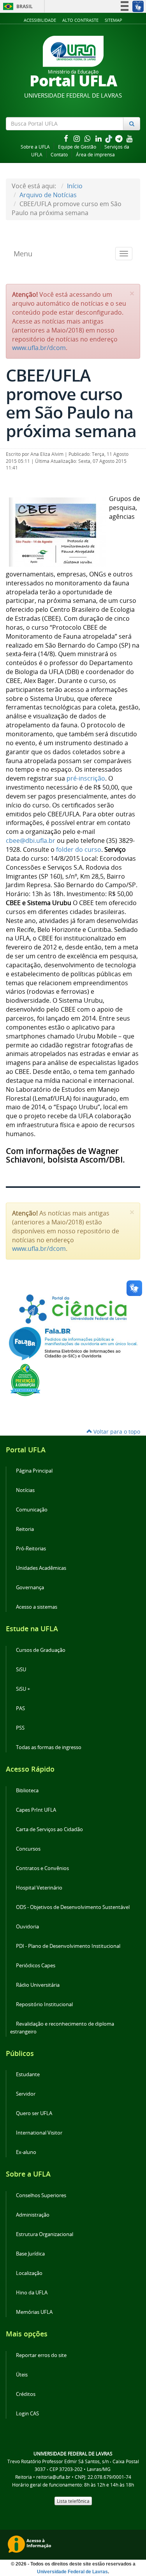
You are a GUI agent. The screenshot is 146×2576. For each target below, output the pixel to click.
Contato (59, 155)
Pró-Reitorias (31, 1549)
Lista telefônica (73, 2501)
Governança (30, 1587)
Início (75, 186)
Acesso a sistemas (37, 1607)
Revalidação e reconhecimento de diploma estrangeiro (62, 2028)
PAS (20, 1708)
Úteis (22, 2375)
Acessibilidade (40, 20)
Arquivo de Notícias (48, 195)
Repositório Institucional (44, 2004)
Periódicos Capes (36, 1966)
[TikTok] (109, 138)
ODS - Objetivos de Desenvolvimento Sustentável (73, 1907)
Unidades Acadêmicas (41, 1568)
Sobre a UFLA (35, 147)
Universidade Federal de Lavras (72, 2572)
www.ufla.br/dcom (39, 348)
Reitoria (25, 1529)
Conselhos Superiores (41, 2195)
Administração (33, 2215)
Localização (29, 2273)
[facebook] (67, 138)
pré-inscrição (86, 778)
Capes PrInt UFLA (36, 1810)
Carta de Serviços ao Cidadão (49, 1829)
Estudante (28, 2074)
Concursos (28, 1849)
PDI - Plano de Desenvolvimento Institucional (68, 1946)
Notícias (25, 1490)
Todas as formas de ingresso (49, 1747)
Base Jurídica (30, 2254)
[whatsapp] (88, 138)
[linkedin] (99, 138)
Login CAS (27, 2414)
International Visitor (39, 2133)
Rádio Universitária (38, 1985)
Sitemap (113, 20)
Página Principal (34, 1471)
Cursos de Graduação (41, 1650)
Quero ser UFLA (34, 2113)
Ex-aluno (26, 2152)
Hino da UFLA (32, 2293)
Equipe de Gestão (77, 147)
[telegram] (120, 138)
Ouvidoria (27, 1927)
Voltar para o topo (116, 1432)
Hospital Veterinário (39, 1888)
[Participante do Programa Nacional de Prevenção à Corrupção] (25, 1379)
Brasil (17, 6)
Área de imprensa (95, 155)
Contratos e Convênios (42, 1868)
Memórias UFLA (34, 2312)
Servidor (26, 2094)
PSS (20, 1728)
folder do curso (79, 849)
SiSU (21, 1670)
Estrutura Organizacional (45, 2234)
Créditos (26, 2394)
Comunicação (32, 1510)
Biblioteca (27, 1791)
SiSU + (23, 1689)
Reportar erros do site (41, 2355)
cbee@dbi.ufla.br (31, 841)
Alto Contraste (80, 20)
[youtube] (130, 138)
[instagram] (77, 138)
